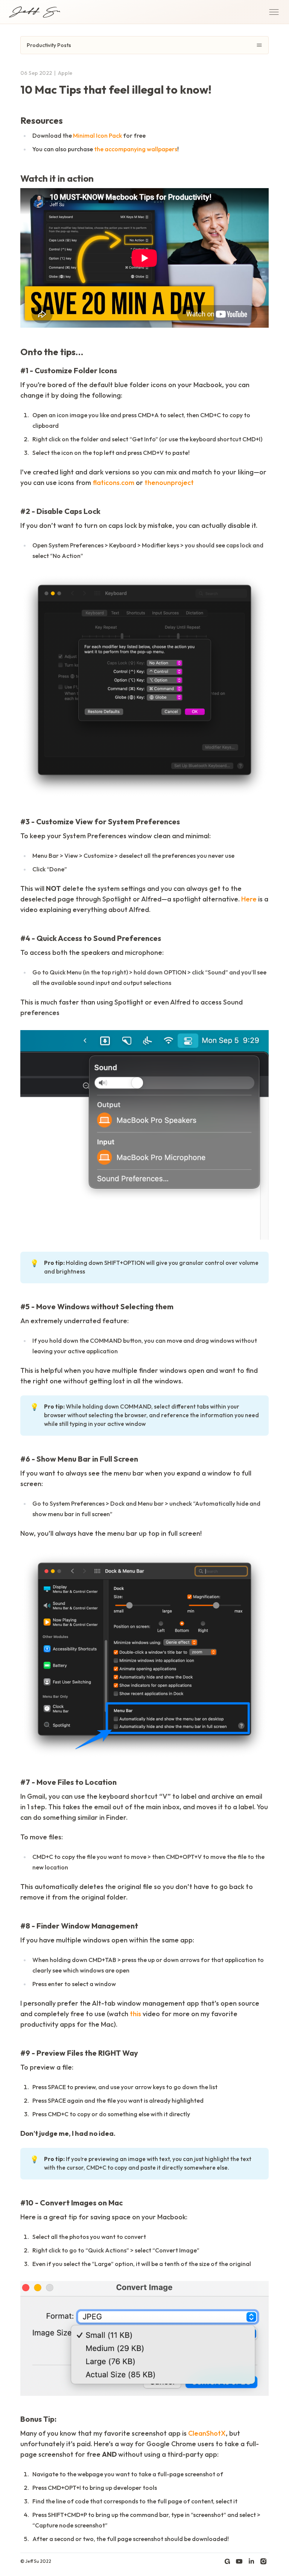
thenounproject (169, 483)
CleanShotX (207, 2433)
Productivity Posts (49, 45)
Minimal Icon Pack (97, 135)
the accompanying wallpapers (136, 149)
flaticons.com (113, 483)
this (135, 2014)
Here (249, 899)
